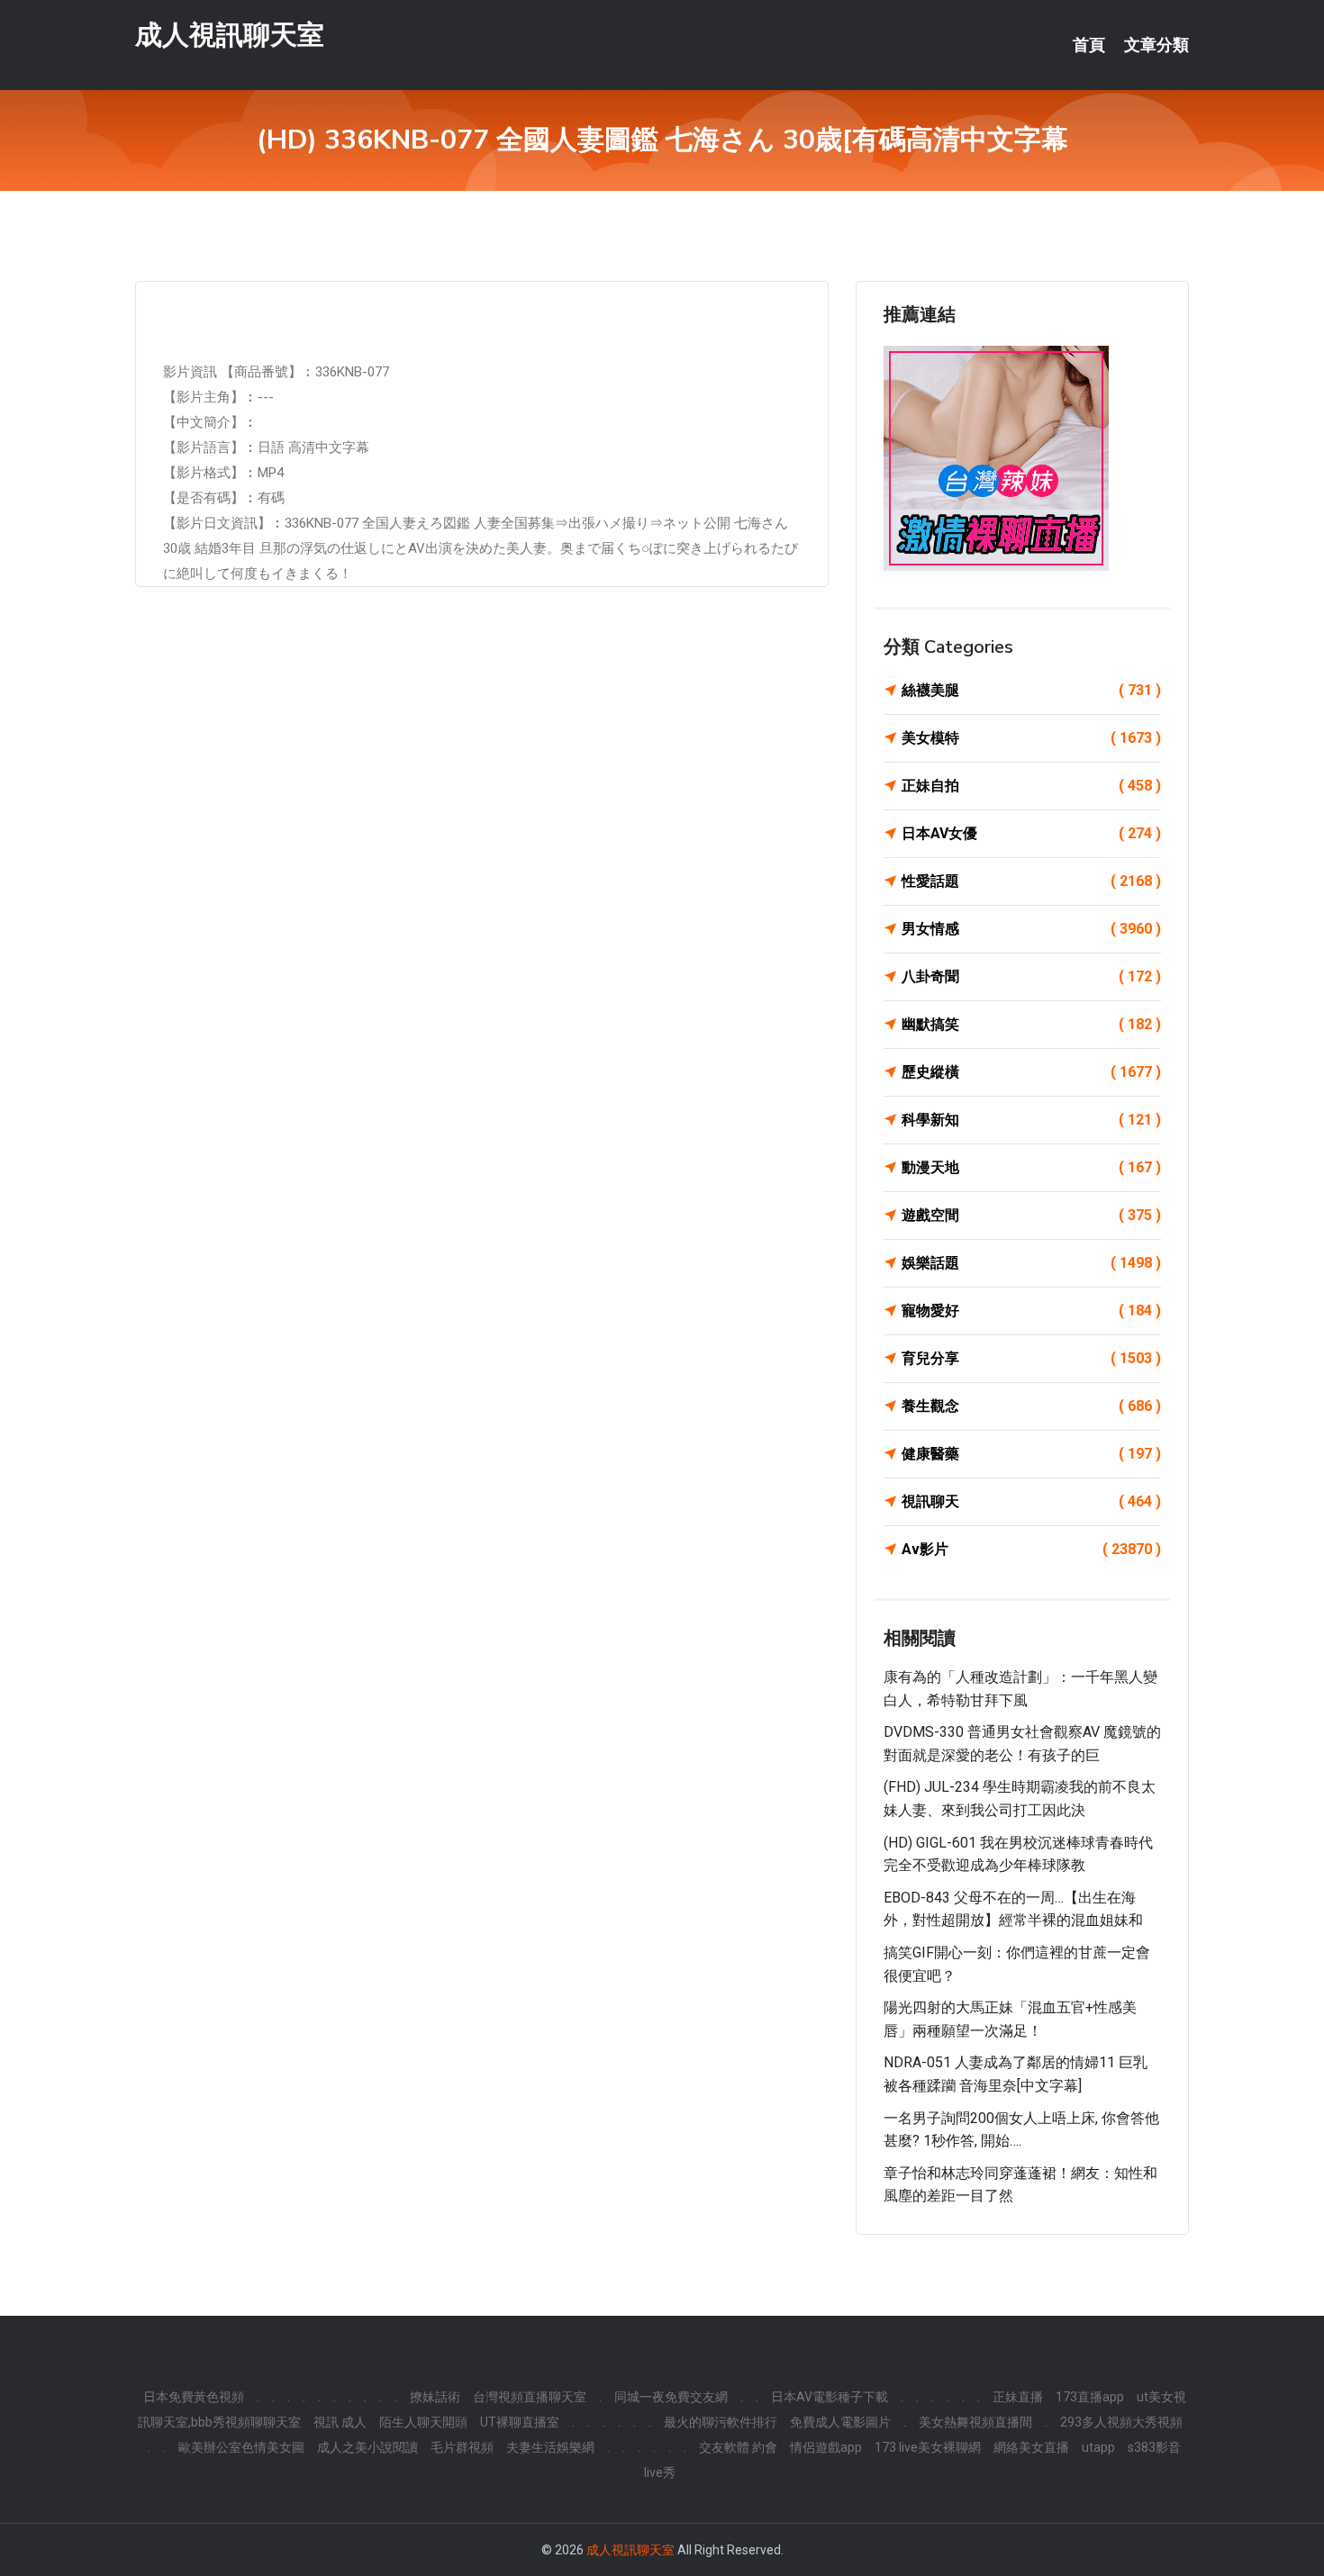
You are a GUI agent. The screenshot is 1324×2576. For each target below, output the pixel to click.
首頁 (1089, 45)
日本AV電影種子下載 (830, 2397)
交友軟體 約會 (738, 2447)
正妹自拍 (1031, 786)
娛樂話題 (1031, 1263)
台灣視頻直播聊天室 (530, 2397)
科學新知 (1031, 1120)
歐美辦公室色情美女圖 (241, 2447)
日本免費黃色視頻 (194, 2397)
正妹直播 (1018, 2397)
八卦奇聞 (1031, 976)
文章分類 (1156, 45)
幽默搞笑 (1031, 1024)
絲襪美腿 (1031, 690)
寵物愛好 (1031, 1311)
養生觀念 (1031, 1406)
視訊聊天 (1031, 1501)
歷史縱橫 (1031, 1072)
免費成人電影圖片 (840, 2422)
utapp (1098, 2447)
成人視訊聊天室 (230, 35)
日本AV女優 (1031, 833)
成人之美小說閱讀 (367, 2447)
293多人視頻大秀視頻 (1121, 2422)
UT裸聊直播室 (520, 2422)
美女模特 (1031, 738)
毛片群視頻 (462, 2447)
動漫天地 (1031, 1167)
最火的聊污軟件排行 (721, 2422)
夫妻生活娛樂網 (550, 2447)
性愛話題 (1031, 881)
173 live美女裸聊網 (928, 2447)
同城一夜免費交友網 (671, 2397)
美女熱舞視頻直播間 (975, 2422)
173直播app (1090, 2397)
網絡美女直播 (1031, 2447)
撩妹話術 (435, 2397)
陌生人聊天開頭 (423, 2422)
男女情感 (1031, 929)
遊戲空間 (1031, 1215)
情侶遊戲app (826, 2447)
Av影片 (1031, 1549)
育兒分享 (1031, 1358)
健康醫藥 (1031, 1454)
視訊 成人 (340, 2422)
